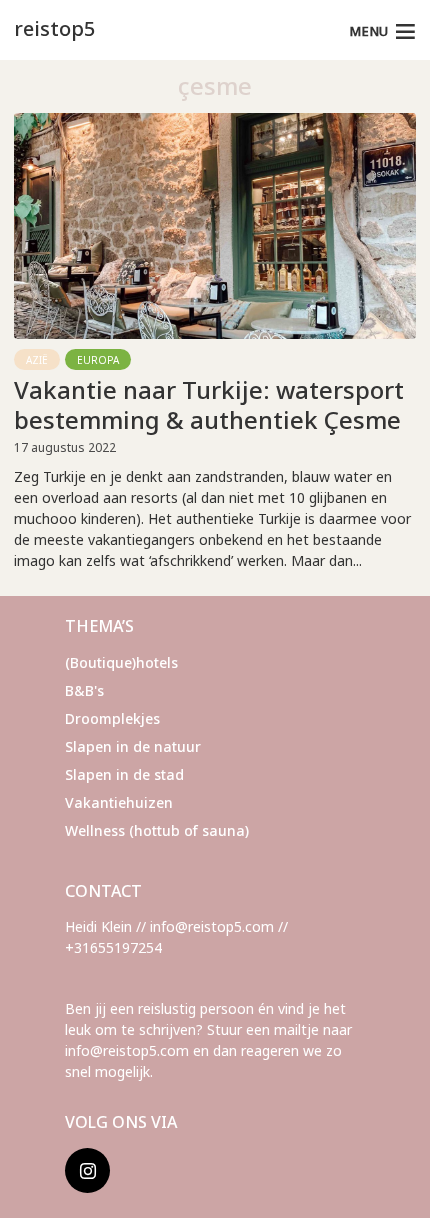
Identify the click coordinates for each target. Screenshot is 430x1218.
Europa (98, 360)
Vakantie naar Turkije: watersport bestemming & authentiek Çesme (209, 405)
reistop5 (54, 28)
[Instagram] (87, 1170)
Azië (37, 360)
